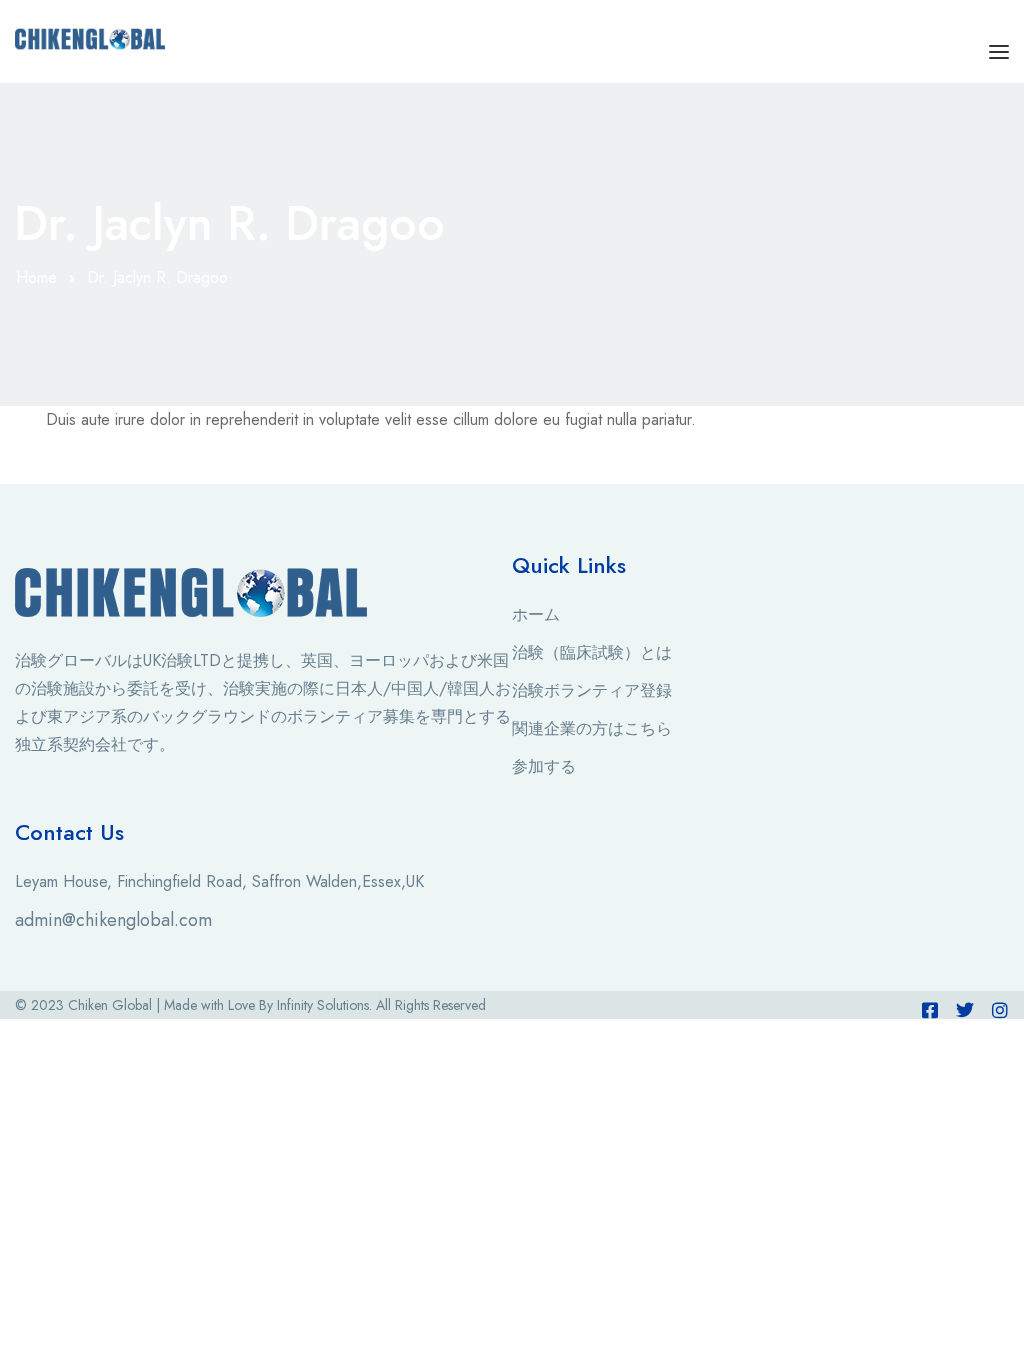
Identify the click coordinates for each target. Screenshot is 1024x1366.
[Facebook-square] (930, 1010)
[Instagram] (1000, 1010)
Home (36, 277)
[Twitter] (965, 1010)
